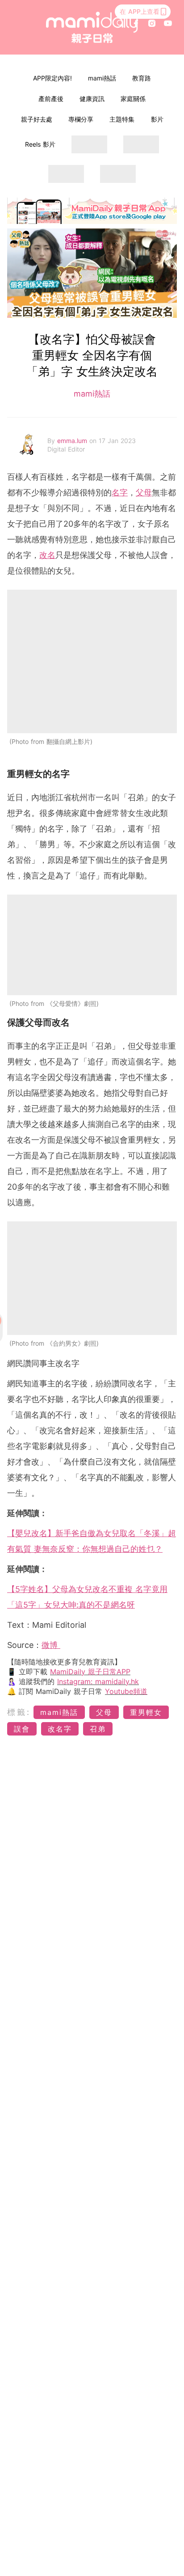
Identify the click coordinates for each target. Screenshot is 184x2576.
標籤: (19, 1712)
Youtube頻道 (126, 1691)
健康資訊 (92, 99)
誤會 (22, 1729)
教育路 (142, 78)
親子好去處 (37, 119)
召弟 (98, 1729)
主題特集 (122, 119)
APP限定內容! (52, 78)
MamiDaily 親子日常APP (90, 1672)
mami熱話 (102, 78)
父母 (144, 492)
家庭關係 (133, 99)
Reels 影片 (40, 144)
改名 (47, 555)
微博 (51, 1645)
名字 (120, 492)
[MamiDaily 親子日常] (92, 27)
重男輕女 (146, 1712)
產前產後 (51, 99)
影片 (157, 119)
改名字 (60, 1729)
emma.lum (73, 441)
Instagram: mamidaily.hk (98, 1681)
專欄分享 (81, 119)
